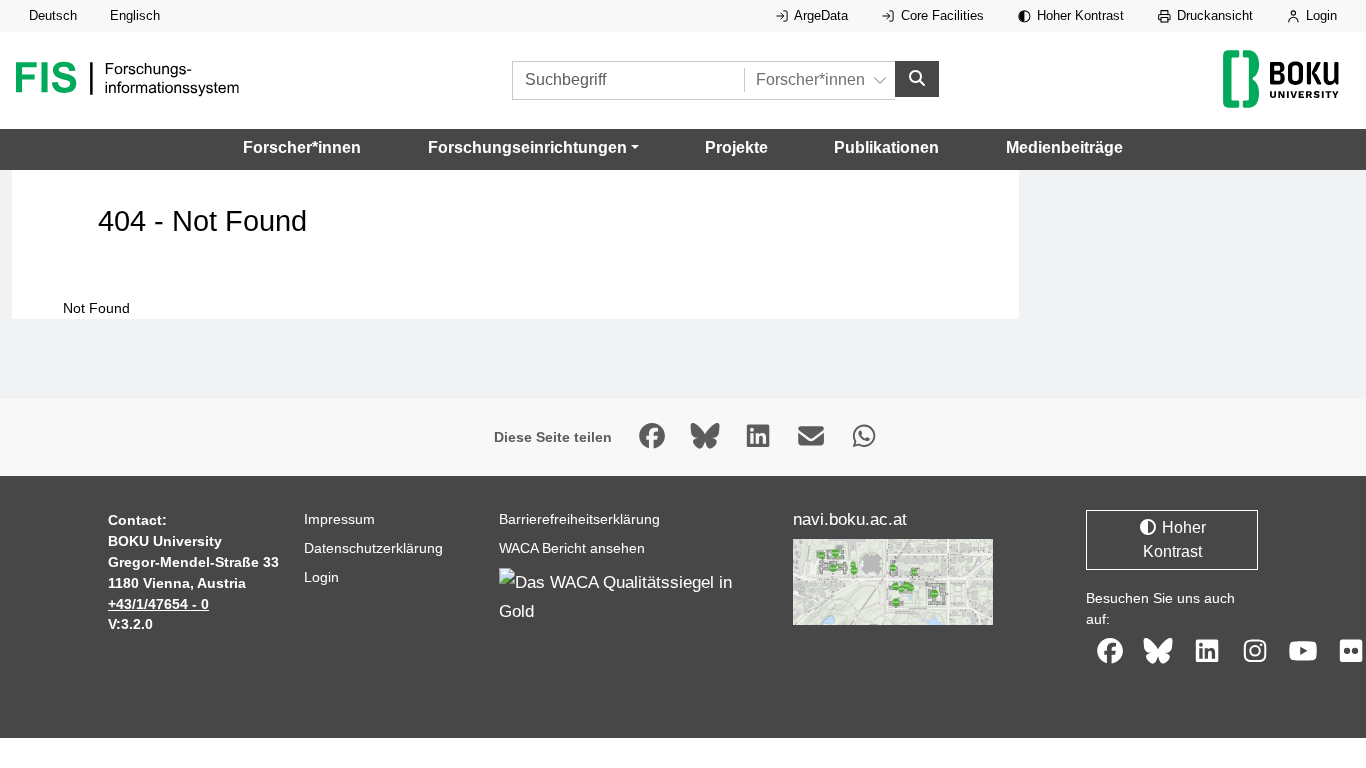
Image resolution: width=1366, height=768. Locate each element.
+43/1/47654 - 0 (158, 604)
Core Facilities (940, 15)
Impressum (339, 519)
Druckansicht (1213, 15)
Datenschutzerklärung (373, 548)
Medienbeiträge (1064, 147)
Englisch (135, 15)
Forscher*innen (302, 147)
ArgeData (819, 15)
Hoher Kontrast (1078, 15)
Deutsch (53, 15)
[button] (533, 148)
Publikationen (886, 147)
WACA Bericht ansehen (572, 548)
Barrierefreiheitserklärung (579, 519)
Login (1319, 15)
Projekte (736, 147)
